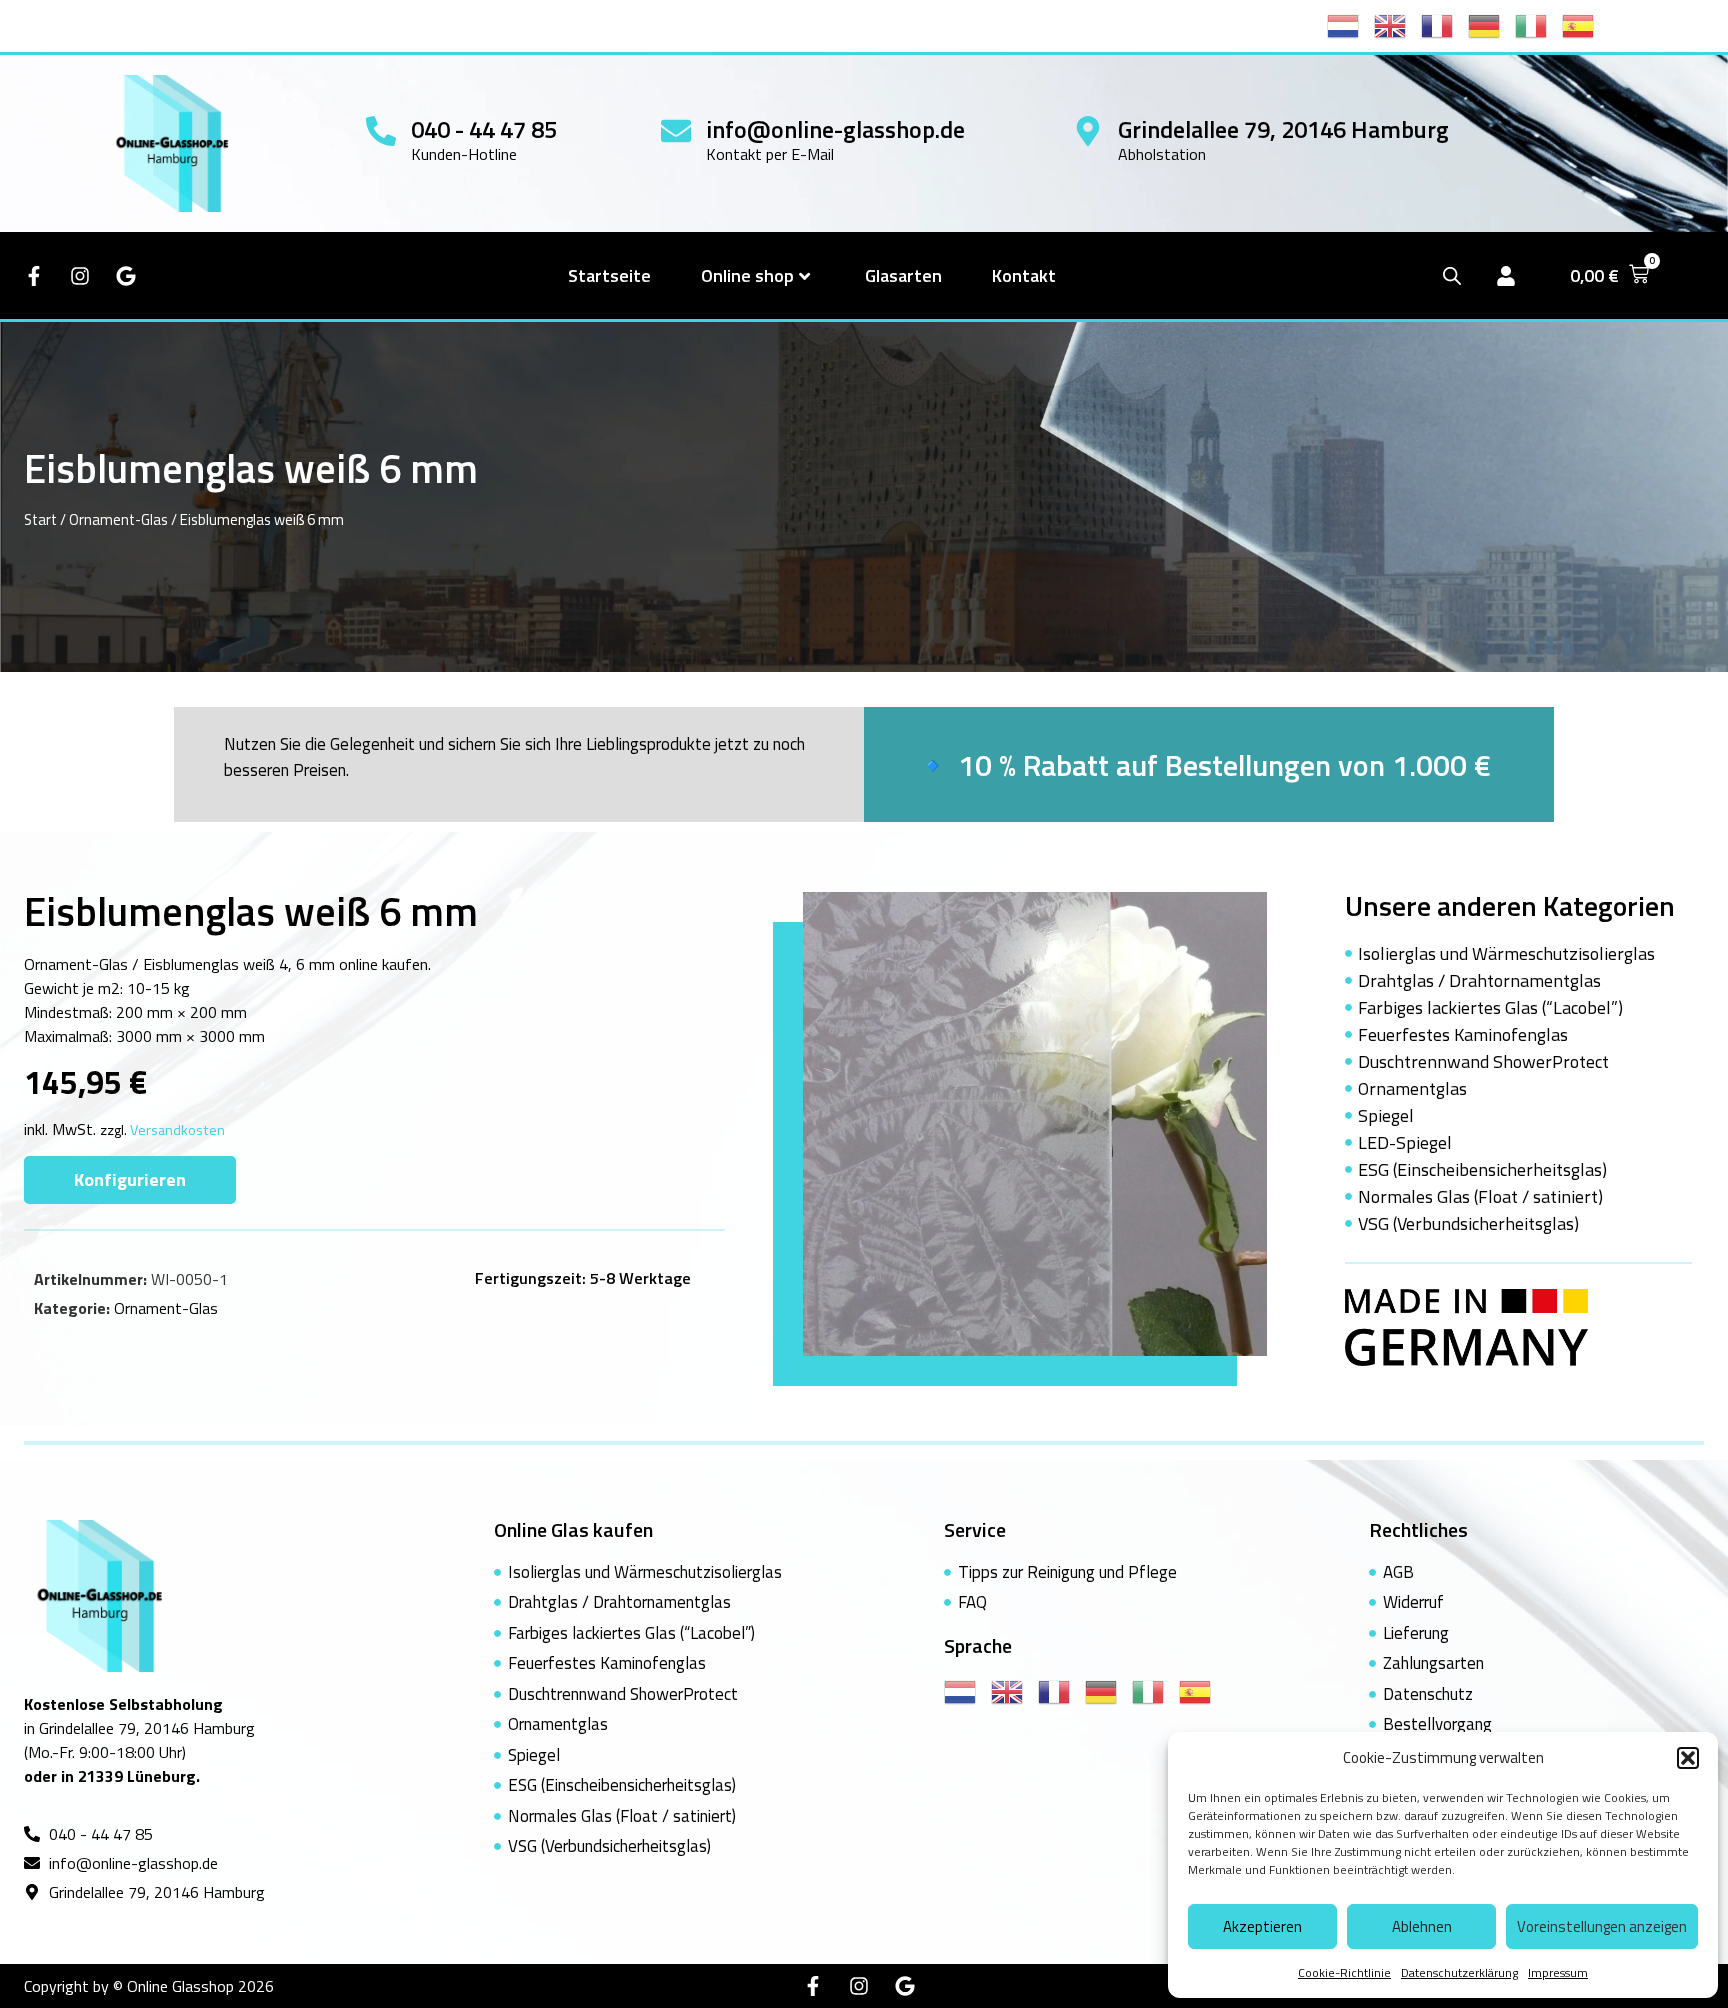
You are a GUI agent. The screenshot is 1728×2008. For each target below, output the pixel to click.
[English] (1397, 24)
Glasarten (903, 275)
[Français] (1444, 24)
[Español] (1585, 24)
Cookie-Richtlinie (1344, 1972)
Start (40, 519)
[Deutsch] (1491, 24)
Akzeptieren (1262, 1926)
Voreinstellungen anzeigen (1602, 1926)
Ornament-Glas (118, 519)
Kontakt (1024, 275)
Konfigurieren (130, 1179)
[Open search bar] (1452, 275)
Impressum (1558, 1972)
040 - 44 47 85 (484, 129)
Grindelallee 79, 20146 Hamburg (1283, 129)
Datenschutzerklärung (1459, 1972)
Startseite (609, 275)
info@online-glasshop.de (835, 129)
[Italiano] (1538, 24)
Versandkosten (177, 1130)
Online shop (747, 275)
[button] (1688, 1758)
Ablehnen (1422, 1926)
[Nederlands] (1350, 24)
